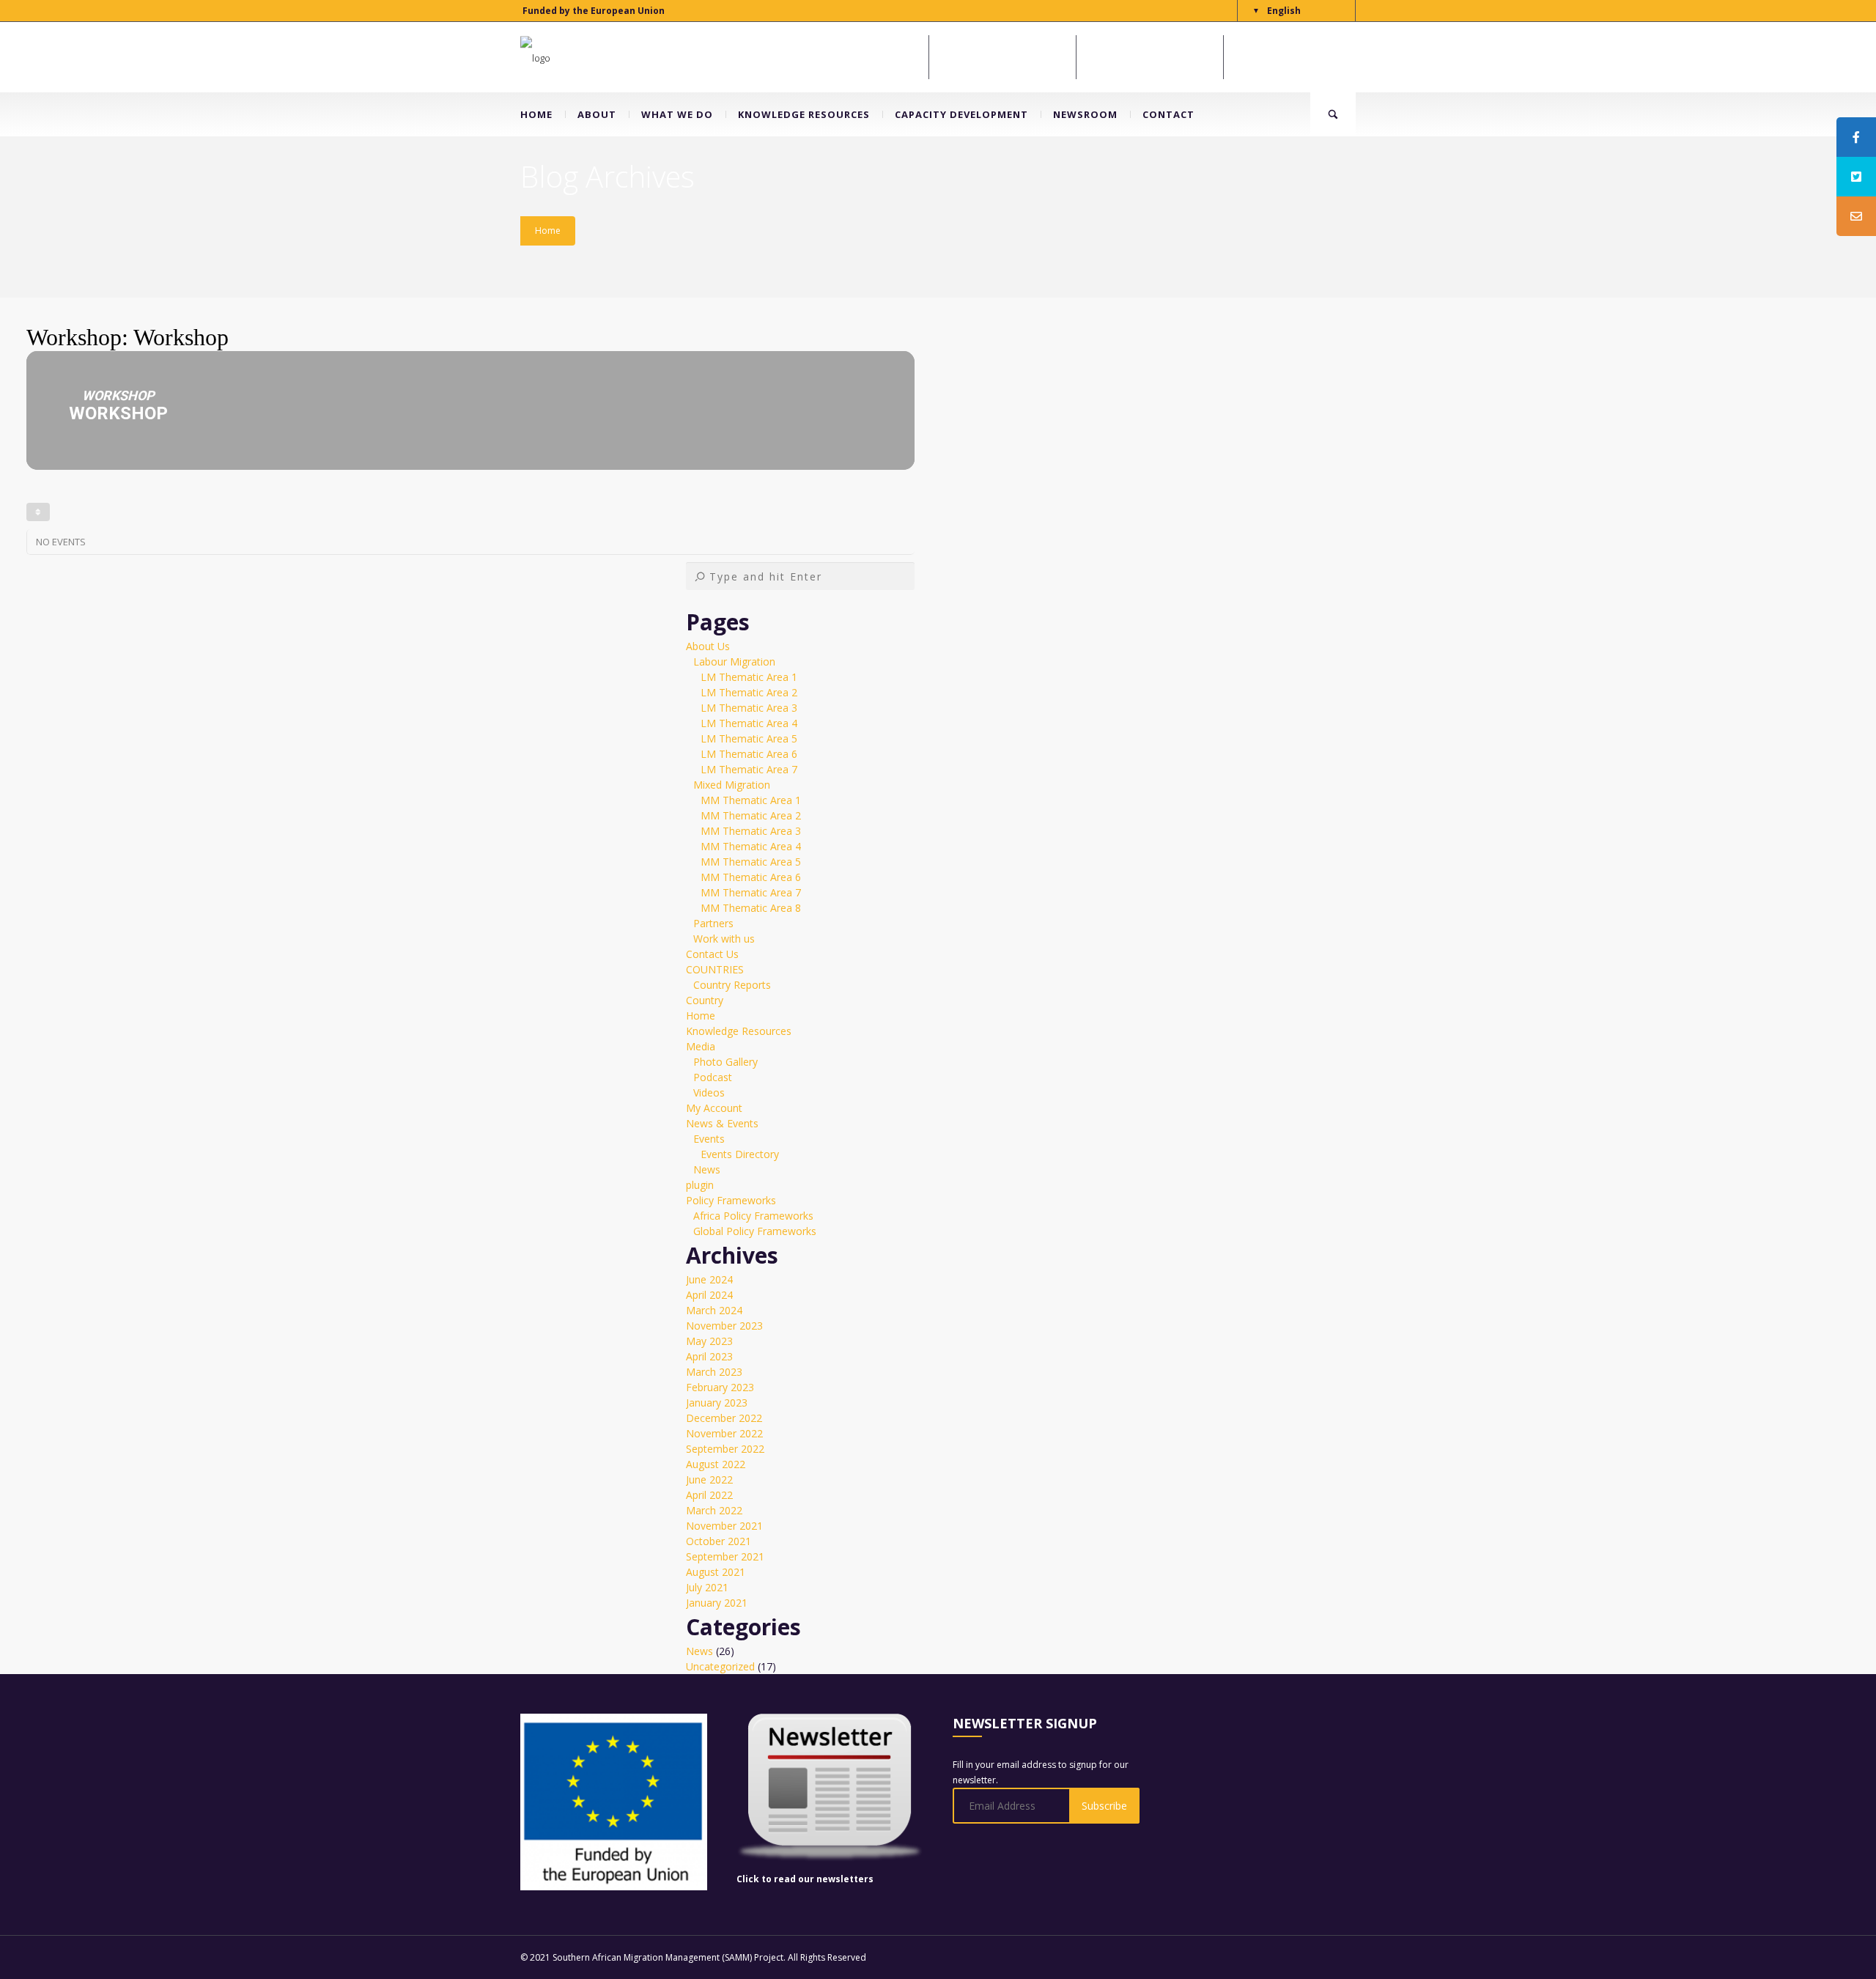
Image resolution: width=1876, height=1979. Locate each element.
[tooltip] (1856, 137)
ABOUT (597, 114)
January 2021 (717, 1603)
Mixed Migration (732, 785)
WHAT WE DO (677, 114)
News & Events (722, 1123)
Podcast (713, 1077)
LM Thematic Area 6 (749, 754)
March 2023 (714, 1372)
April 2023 (709, 1356)
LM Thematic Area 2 (749, 692)
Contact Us (712, 954)
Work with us (724, 939)
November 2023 (724, 1326)
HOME (536, 114)
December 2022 (724, 1418)
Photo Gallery (725, 1062)
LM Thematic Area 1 (749, 677)
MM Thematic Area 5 (751, 862)
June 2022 (709, 1479)
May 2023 (709, 1341)
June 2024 (709, 1279)
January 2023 (717, 1403)
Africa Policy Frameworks (753, 1216)
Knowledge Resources (739, 1031)
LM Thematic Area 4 (749, 723)
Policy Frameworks (731, 1200)
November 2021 (724, 1526)
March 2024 (714, 1310)
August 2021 (716, 1572)
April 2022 (709, 1495)
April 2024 (709, 1295)
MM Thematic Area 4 (751, 846)
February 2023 (720, 1387)
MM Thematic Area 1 (751, 800)
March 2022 (714, 1510)
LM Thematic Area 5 (749, 738)
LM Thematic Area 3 (749, 708)
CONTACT (1168, 114)
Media (701, 1046)
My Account (714, 1108)
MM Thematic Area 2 (751, 815)
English (1284, 11)
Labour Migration (734, 661)
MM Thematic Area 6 (751, 877)
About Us (708, 646)
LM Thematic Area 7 (749, 769)
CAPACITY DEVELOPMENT (961, 114)
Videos (709, 1092)
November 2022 (724, 1433)
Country (705, 1000)
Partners (713, 923)
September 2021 (725, 1556)
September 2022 (725, 1449)
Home (548, 231)
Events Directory (740, 1154)
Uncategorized (720, 1666)
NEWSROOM (1085, 114)
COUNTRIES (715, 969)
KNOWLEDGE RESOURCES (804, 114)
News (707, 1169)
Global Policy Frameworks (755, 1231)
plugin (700, 1185)
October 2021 (719, 1541)
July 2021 (707, 1587)
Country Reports (732, 985)
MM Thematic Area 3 (751, 831)
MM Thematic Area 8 (751, 908)
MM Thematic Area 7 (751, 892)
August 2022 (716, 1464)
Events (709, 1139)
